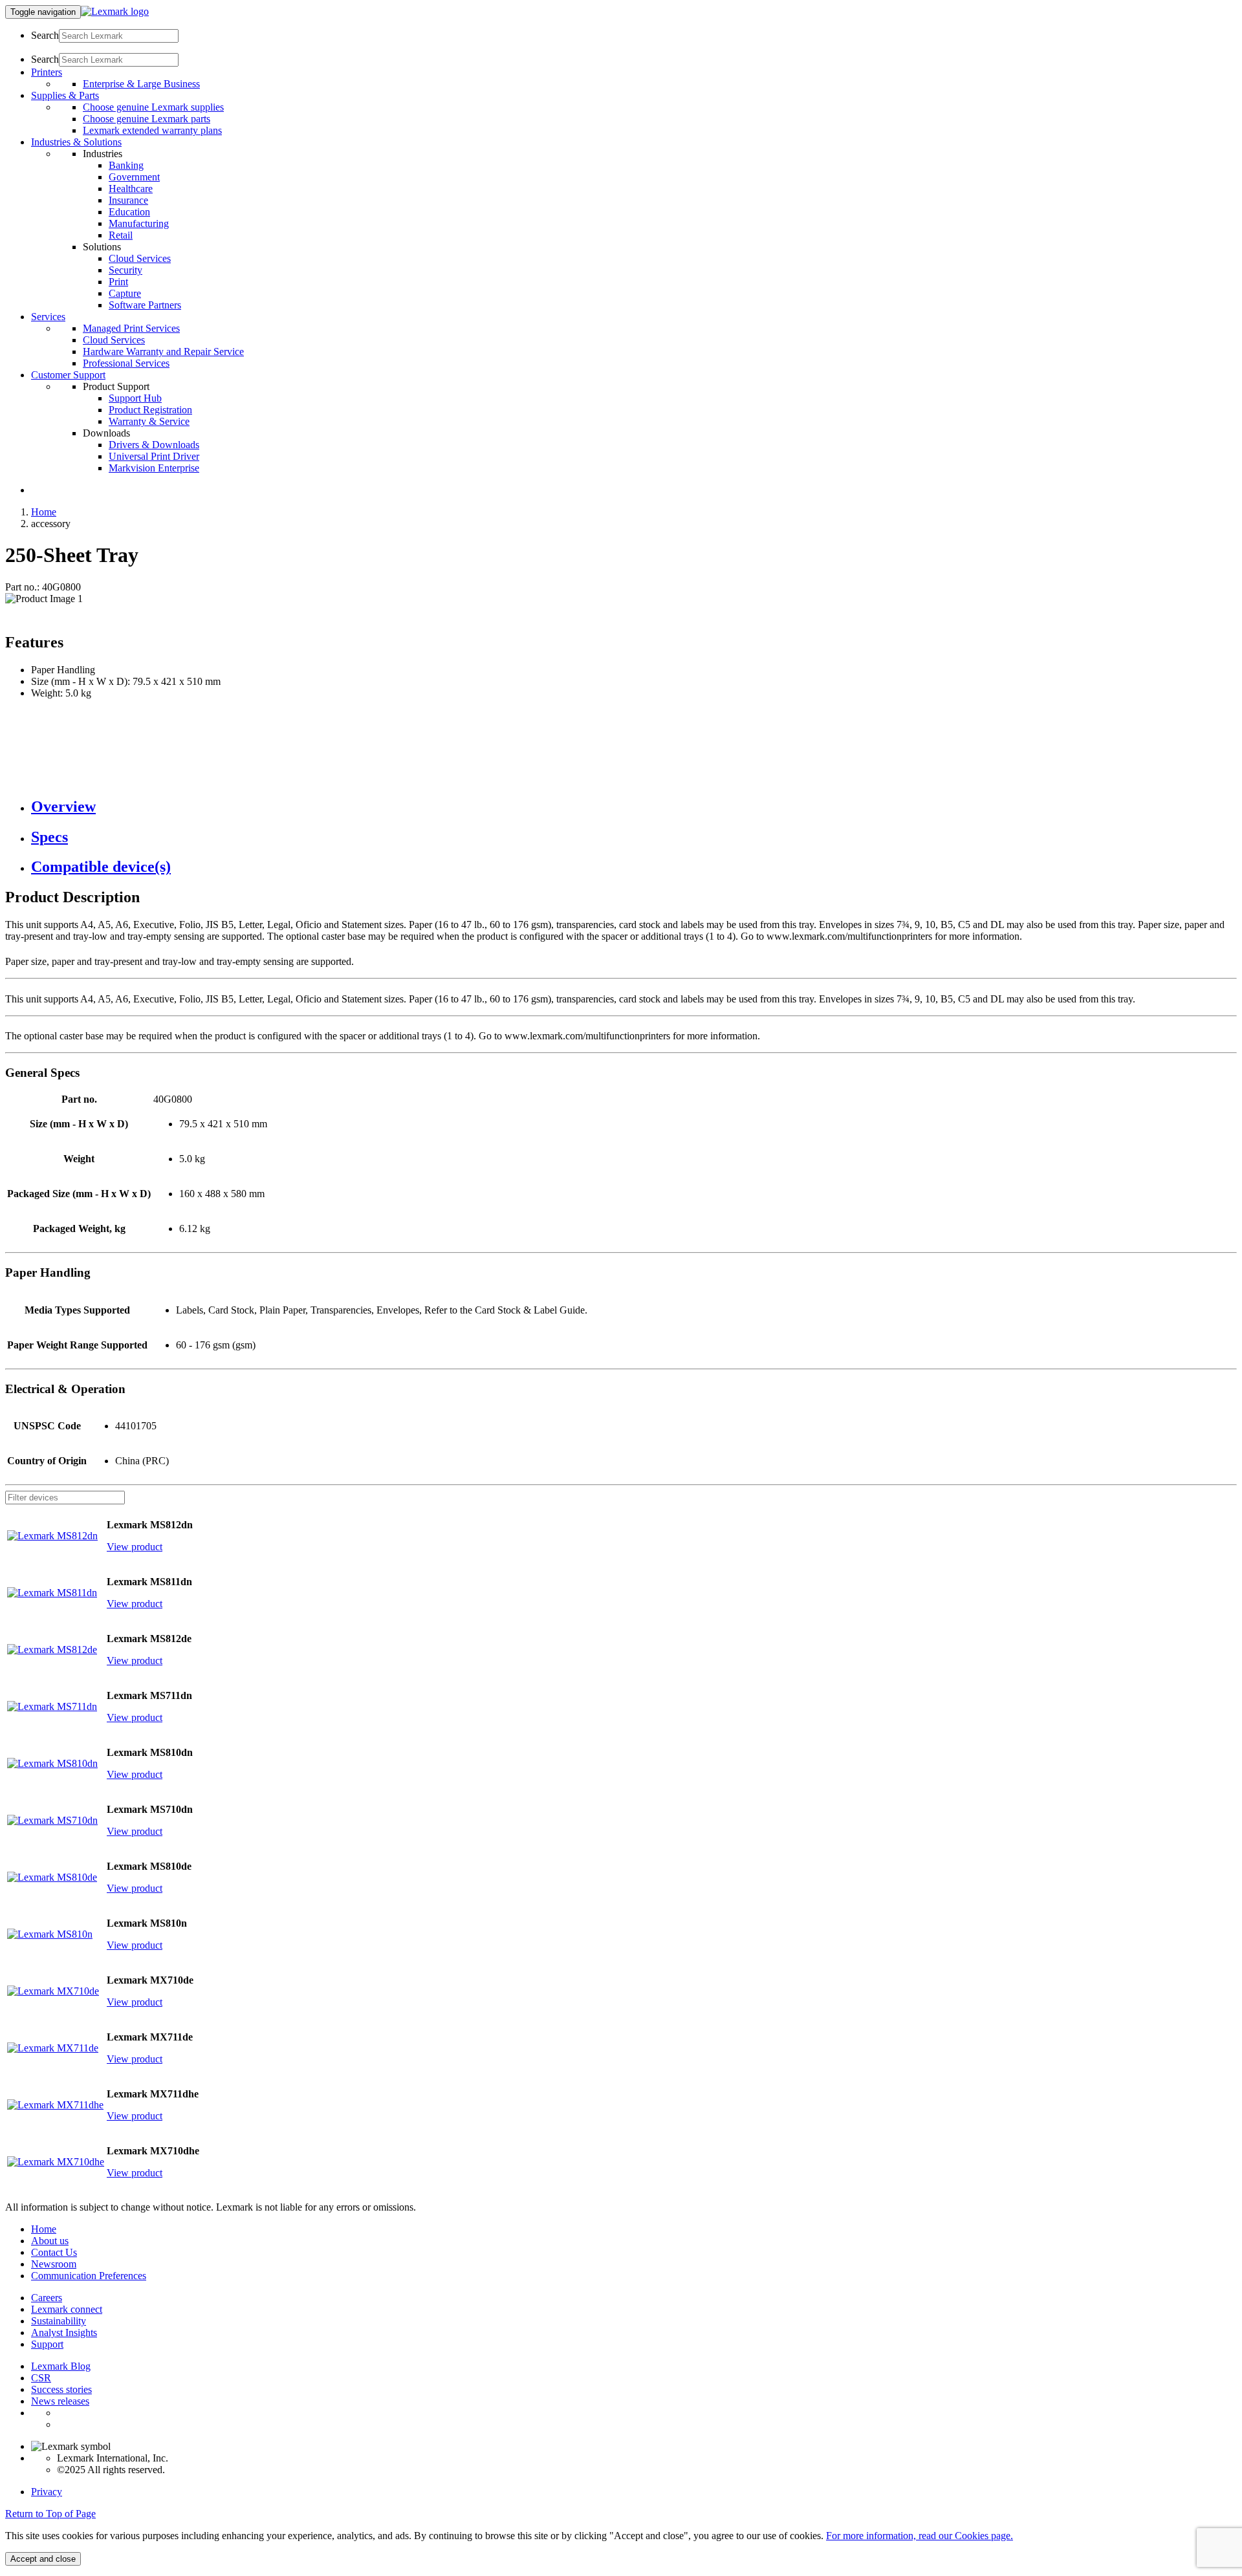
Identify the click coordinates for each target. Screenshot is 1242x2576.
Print (118, 282)
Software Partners (145, 305)
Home (44, 512)
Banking (126, 165)
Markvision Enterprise (154, 468)
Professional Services (126, 363)
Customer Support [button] (68, 375)
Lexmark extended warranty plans (152, 130)
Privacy (47, 2492)
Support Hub (135, 398)
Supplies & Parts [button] (65, 95)
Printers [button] (47, 72)
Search (45, 35)
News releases (60, 2401)
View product (135, 1547)
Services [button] (48, 317)
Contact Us (54, 2252)
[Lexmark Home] (115, 11)
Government (134, 177)
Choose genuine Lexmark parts (147, 119)
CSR (41, 2378)
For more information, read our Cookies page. (920, 2536)
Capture (125, 293)
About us (50, 2241)
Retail (121, 235)
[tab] (634, 807)
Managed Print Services (131, 328)
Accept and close (43, 2559)
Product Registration (150, 410)
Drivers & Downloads (154, 445)
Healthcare (131, 189)
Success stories (61, 2389)
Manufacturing (139, 223)
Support (47, 2344)
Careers (47, 2298)
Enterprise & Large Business (141, 84)
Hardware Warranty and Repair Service (163, 352)
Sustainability (59, 2321)
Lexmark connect (67, 2309)
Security (125, 270)
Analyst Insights (64, 2332)
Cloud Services (140, 258)
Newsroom (54, 2264)
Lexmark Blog (61, 2366)
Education (129, 212)
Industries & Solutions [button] (76, 142)
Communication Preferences (89, 2276)
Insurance (128, 200)
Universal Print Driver (154, 456)
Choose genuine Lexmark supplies (153, 107)
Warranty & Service (149, 421)
